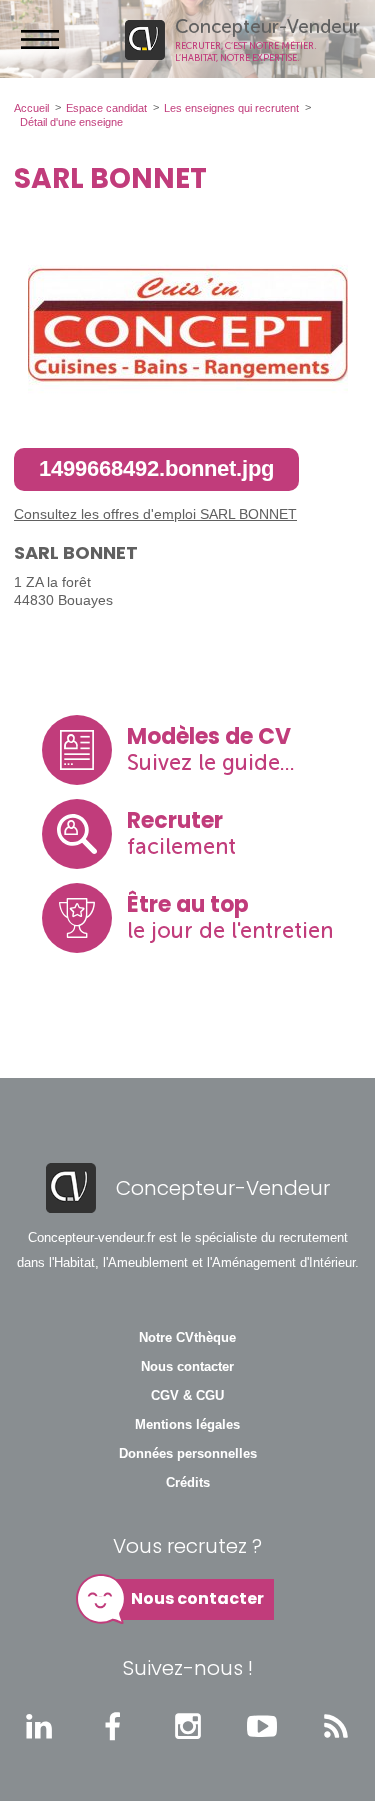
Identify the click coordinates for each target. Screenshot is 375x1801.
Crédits (188, 1483)
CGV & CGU (187, 1396)
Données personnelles (188, 1454)
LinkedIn (39, 1726)
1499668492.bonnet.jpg (156, 468)
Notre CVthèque (187, 1338)
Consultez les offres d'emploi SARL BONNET (155, 514)
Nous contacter (187, 1367)
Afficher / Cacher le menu (40, 39)
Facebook (113, 1726)
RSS (336, 1726)
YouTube (262, 1726)
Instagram (188, 1726)
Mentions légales (187, 1425)
